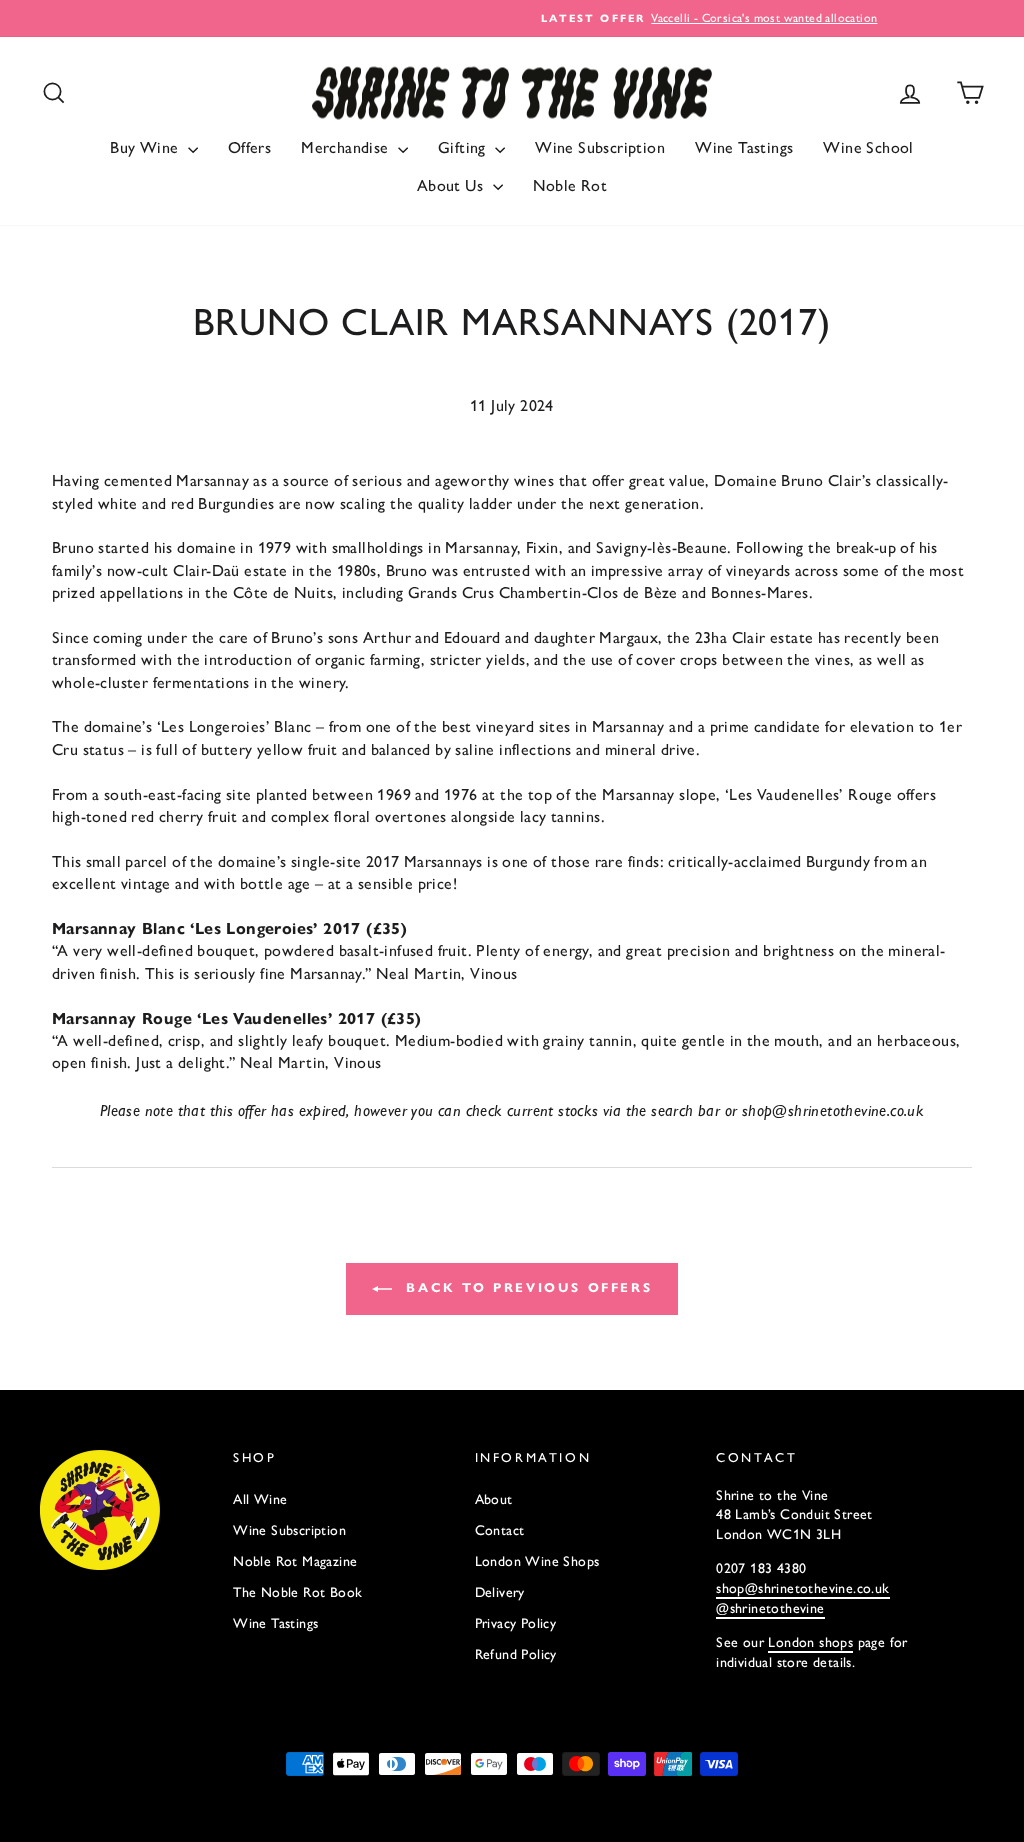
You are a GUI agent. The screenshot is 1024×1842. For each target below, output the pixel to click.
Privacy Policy (516, 1623)
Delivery (500, 1592)
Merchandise (347, 147)
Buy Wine (146, 147)
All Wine (260, 1499)
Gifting (464, 147)
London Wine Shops (537, 1561)
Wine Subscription (600, 147)
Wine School (868, 147)
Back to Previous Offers (526, 1288)
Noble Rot (570, 185)
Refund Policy (516, 1654)
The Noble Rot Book (297, 1592)
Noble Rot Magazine (295, 1561)
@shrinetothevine (770, 1608)
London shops (810, 1642)
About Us (452, 185)
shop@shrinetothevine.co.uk (802, 1588)
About (494, 1499)
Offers (249, 147)
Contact (500, 1530)
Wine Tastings (744, 147)
